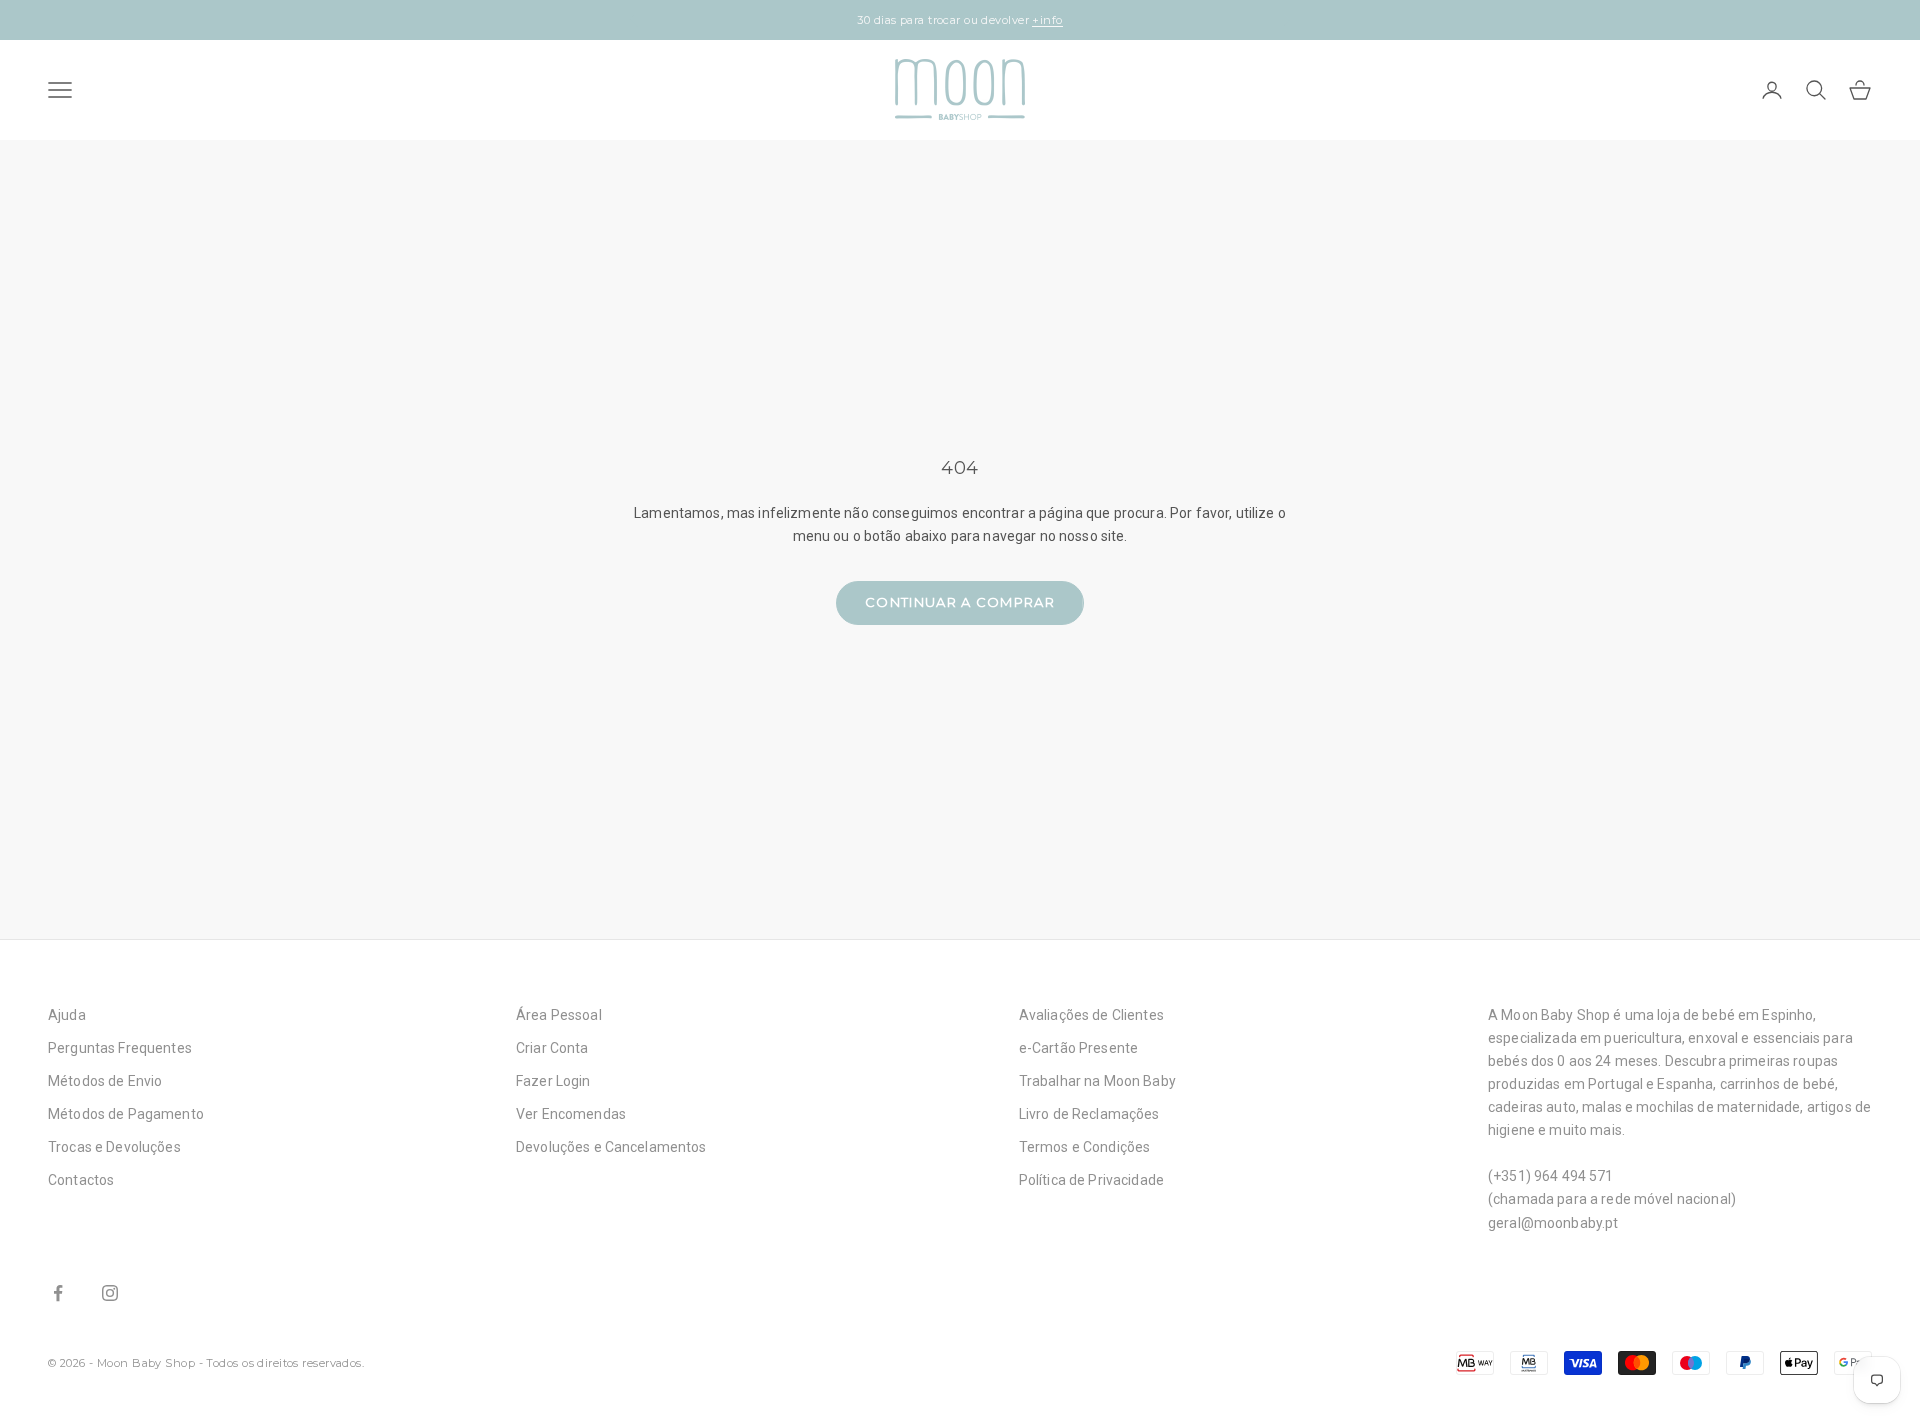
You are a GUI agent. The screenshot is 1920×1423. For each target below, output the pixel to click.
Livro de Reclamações (1089, 1114)
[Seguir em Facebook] (58, 1293)
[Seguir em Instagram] (110, 1293)
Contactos (81, 1180)
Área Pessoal (559, 1015)
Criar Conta (552, 1048)
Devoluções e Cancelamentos (611, 1147)
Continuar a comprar (960, 602)
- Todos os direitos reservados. (282, 1363)
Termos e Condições (1085, 1147)
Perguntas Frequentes (120, 1048)
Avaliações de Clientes (1091, 1015)
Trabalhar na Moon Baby (1097, 1081)
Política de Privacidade (1091, 1180)
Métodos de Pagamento (126, 1114)
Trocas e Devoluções (114, 1147)
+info (1047, 20)
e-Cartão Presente (1078, 1048)
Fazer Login (553, 1081)
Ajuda (67, 1015)
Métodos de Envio (105, 1081)
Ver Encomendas (571, 1114)
